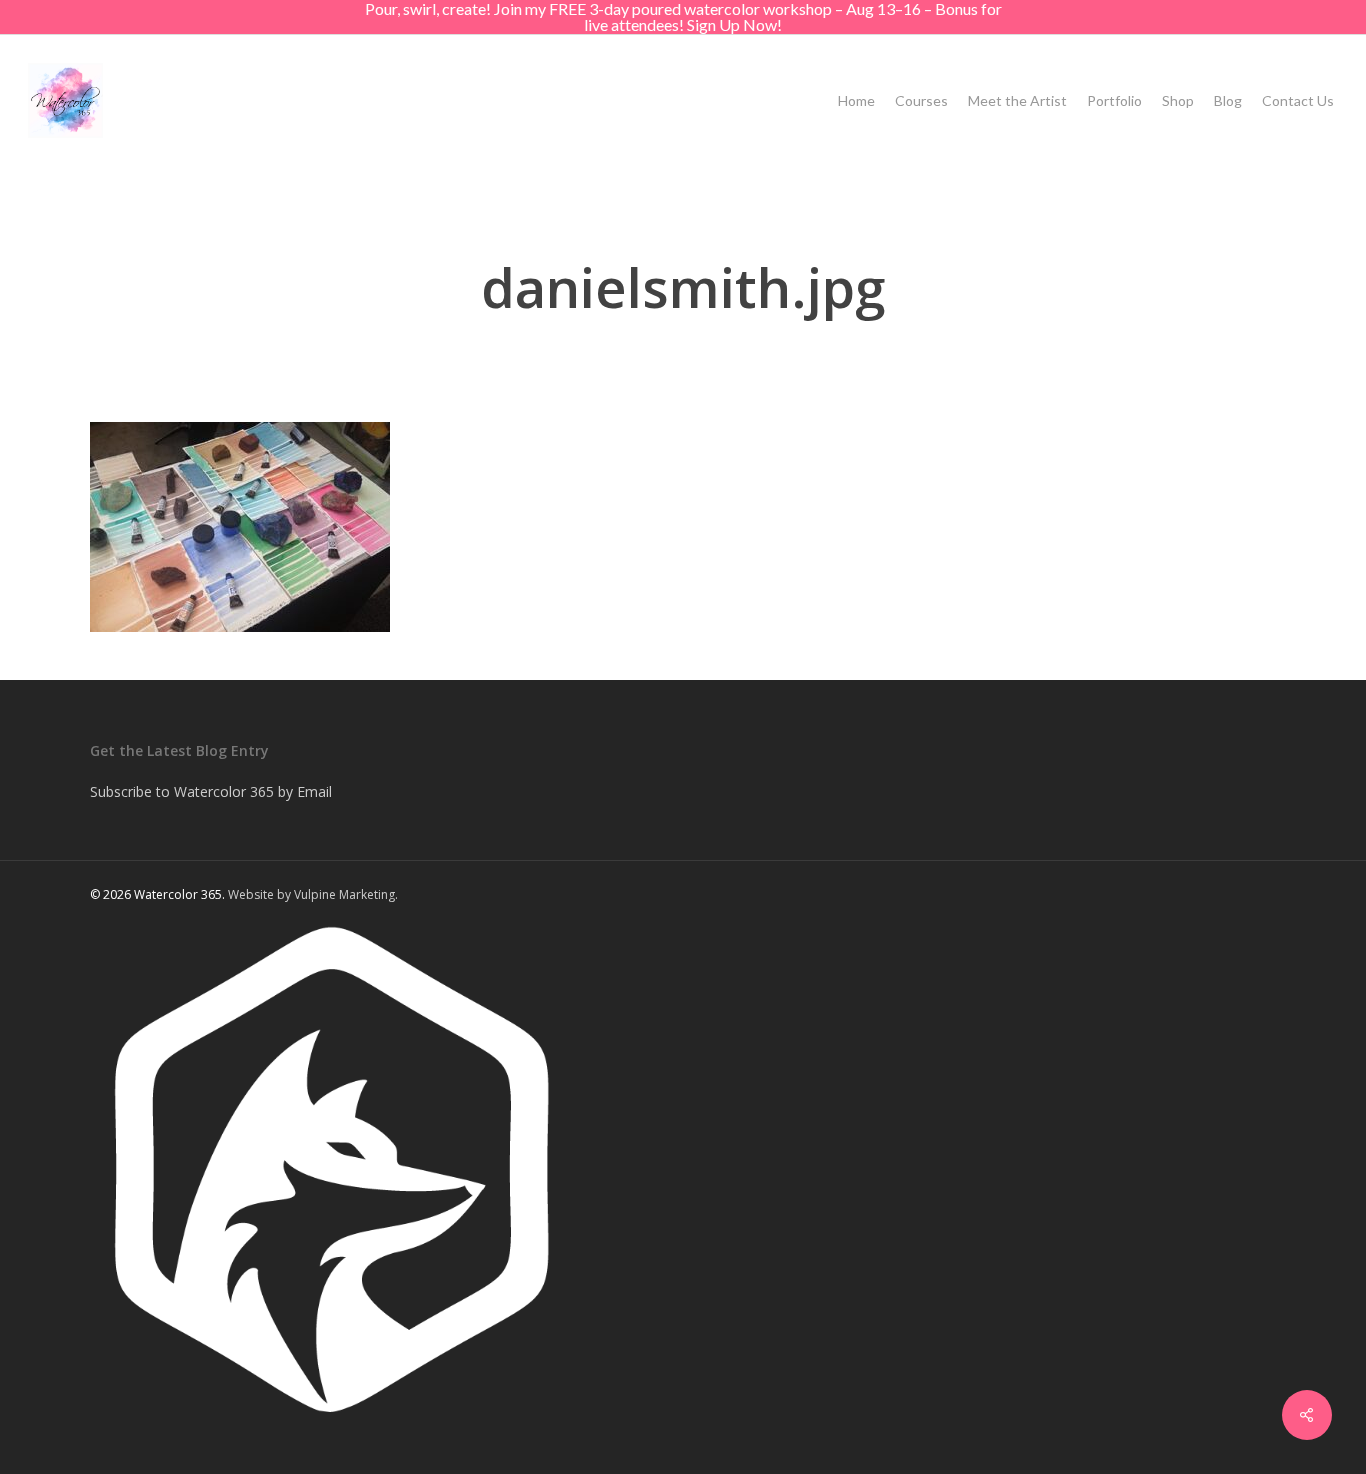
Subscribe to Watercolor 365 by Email (211, 791)
